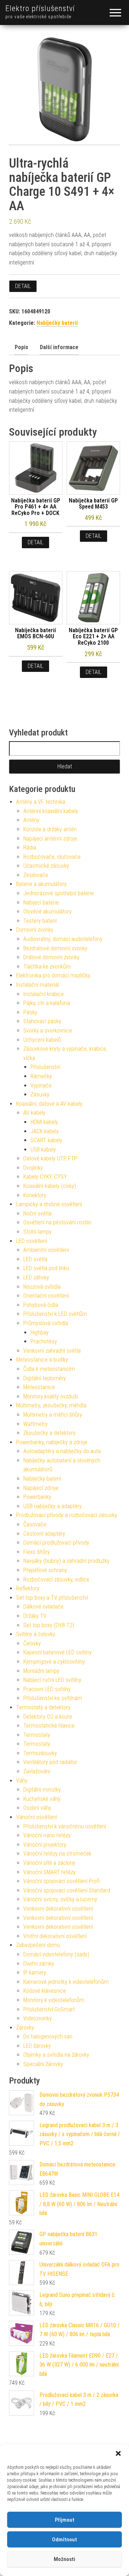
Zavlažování (37, 1771)
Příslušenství (45, 1067)
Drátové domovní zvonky (51, 957)
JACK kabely (45, 1131)
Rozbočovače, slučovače (52, 857)
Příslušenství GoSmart (49, 2009)
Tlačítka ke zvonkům (47, 967)
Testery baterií (40, 921)
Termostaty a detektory (43, 1707)
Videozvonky (38, 2018)
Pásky (30, 1012)
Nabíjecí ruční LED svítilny (52, 1680)
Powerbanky (37, 1497)
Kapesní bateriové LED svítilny (58, 1652)
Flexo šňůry (37, 1552)
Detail (23, 286)
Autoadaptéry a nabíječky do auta (62, 1451)
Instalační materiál (37, 985)
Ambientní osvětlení (46, 1250)
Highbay (40, 1332)
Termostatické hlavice (49, 1726)
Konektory (35, 1195)
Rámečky (41, 1076)
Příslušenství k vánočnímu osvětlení (65, 1826)
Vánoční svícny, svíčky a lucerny (60, 1899)
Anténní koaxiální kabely (51, 811)
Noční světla (37, 1213)
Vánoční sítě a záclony (49, 1863)
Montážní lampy (41, 1671)
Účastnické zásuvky (46, 866)
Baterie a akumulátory (41, 884)
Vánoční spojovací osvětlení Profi (61, 1881)
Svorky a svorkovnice (48, 1031)
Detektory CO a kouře (48, 1717)
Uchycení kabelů (42, 1040)
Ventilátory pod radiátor (50, 1762)
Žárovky (25, 2028)
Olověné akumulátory (47, 911)
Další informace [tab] (59, 347)
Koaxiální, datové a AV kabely (49, 1104)
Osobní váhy (37, 1808)
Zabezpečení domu (38, 1945)
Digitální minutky (42, 1790)
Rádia (30, 848)
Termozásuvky (40, 1753)
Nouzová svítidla (42, 1287)
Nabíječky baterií (57, 323)
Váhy (22, 1781)
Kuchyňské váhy (42, 1799)
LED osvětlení (32, 1241)
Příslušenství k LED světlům (55, 1314)
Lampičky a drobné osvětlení (49, 1204)
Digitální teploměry (45, 1378)
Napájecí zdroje (41, 1488)
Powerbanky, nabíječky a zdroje (52, 1442)
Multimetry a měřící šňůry (53, 1415)
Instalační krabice (44, 994)
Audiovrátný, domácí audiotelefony (63, 939)
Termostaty (37, 1735)
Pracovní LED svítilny (47, 1689)
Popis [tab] (21, 347)
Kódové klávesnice (45, 1991)
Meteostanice (39, 1387)
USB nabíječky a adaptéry (52, 1506)
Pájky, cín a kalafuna (47, 1003)
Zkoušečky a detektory (49, 1433)
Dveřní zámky (39, 1964)
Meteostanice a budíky (42, 1360)
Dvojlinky (33, 1168)
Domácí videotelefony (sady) (56, 1954)
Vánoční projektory (45, 1845)
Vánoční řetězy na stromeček (57, 1854)
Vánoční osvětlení (37, 1817)
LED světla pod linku (46, 1268)
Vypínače (41, 1086)
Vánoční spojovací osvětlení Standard (67, 1890)
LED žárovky (37, 2046)
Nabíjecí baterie (41, 903)
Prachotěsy (44, 1341)
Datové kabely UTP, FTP (50, 1158)
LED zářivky (36, 1277)
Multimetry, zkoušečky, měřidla (51, 1405)
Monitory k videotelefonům (54, 2000)
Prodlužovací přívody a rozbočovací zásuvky (67, 1515)
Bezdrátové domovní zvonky (55, 948)
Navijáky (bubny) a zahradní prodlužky (66, 1561)
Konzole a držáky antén (50, 829)
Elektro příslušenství (40, 8)
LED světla (35, 1259)
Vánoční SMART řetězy (49, 1872)
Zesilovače (36, 875)
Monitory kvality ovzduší (51, 1396)
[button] (118, 2453)
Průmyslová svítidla (46, 1323)
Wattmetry (35, 1424)
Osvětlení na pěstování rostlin (57, 1222)
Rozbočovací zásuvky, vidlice (56, 1579)
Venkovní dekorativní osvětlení (58, 1909)
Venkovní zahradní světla (52, 1351)
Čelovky (32, 1643)
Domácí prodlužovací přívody (56, 1543)
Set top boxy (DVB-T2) (49, 1625)
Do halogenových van (48, 2037)
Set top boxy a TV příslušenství (52, 1598)
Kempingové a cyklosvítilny (54, 1662)
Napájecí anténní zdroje (50, 839)
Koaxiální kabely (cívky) (50, 1186)
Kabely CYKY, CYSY (45, 1177)
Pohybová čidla (41, 1305)
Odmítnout (64, 2540)
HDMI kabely (44, 1122)
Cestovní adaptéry (44, 1534)
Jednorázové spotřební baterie (59, 893)
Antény (31, 820)
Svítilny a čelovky (36, 1634)
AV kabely (34, 1113)
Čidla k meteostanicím (49, 1369)
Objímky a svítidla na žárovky (56, 2055)
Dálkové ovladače (43, 1607)
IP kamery (35, 1973)
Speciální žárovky (43, 2064)
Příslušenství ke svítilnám (53, 1698)
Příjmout (65, 2520)
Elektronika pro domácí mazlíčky (53, 975)
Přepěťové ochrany (45, 1570)
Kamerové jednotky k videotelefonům (66, 1982)
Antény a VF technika (41, 802)
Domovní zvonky (35, 930)
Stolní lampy (37, 1232)
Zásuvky (40, 1094)
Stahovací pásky (42, 1021)
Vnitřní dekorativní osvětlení (55, 1936)
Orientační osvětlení (46, 1296)
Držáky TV (35, 1616)
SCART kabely (46, 1140)
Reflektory (28, 1588)
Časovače (35, 1524)
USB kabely (43, 1150)
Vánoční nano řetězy (47, 1835)
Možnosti (64, 2559)
